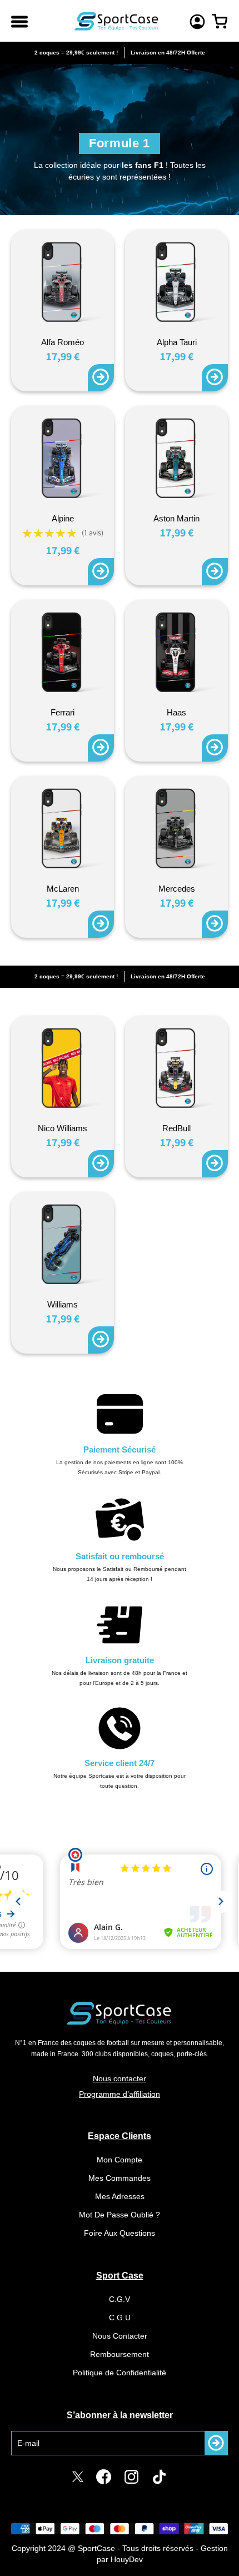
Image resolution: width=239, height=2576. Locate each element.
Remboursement (120, 2354)
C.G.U (120, 2318)
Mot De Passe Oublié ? (120, 2215)
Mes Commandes (120, 2178)
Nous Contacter (120, 2336)
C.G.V (120, 2299)
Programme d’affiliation (120, 2094)
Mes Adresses (120, 2196)
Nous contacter (120, 2078)
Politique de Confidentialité (120, 2373)
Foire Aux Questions (120, 2233)
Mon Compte (120, 2160)
